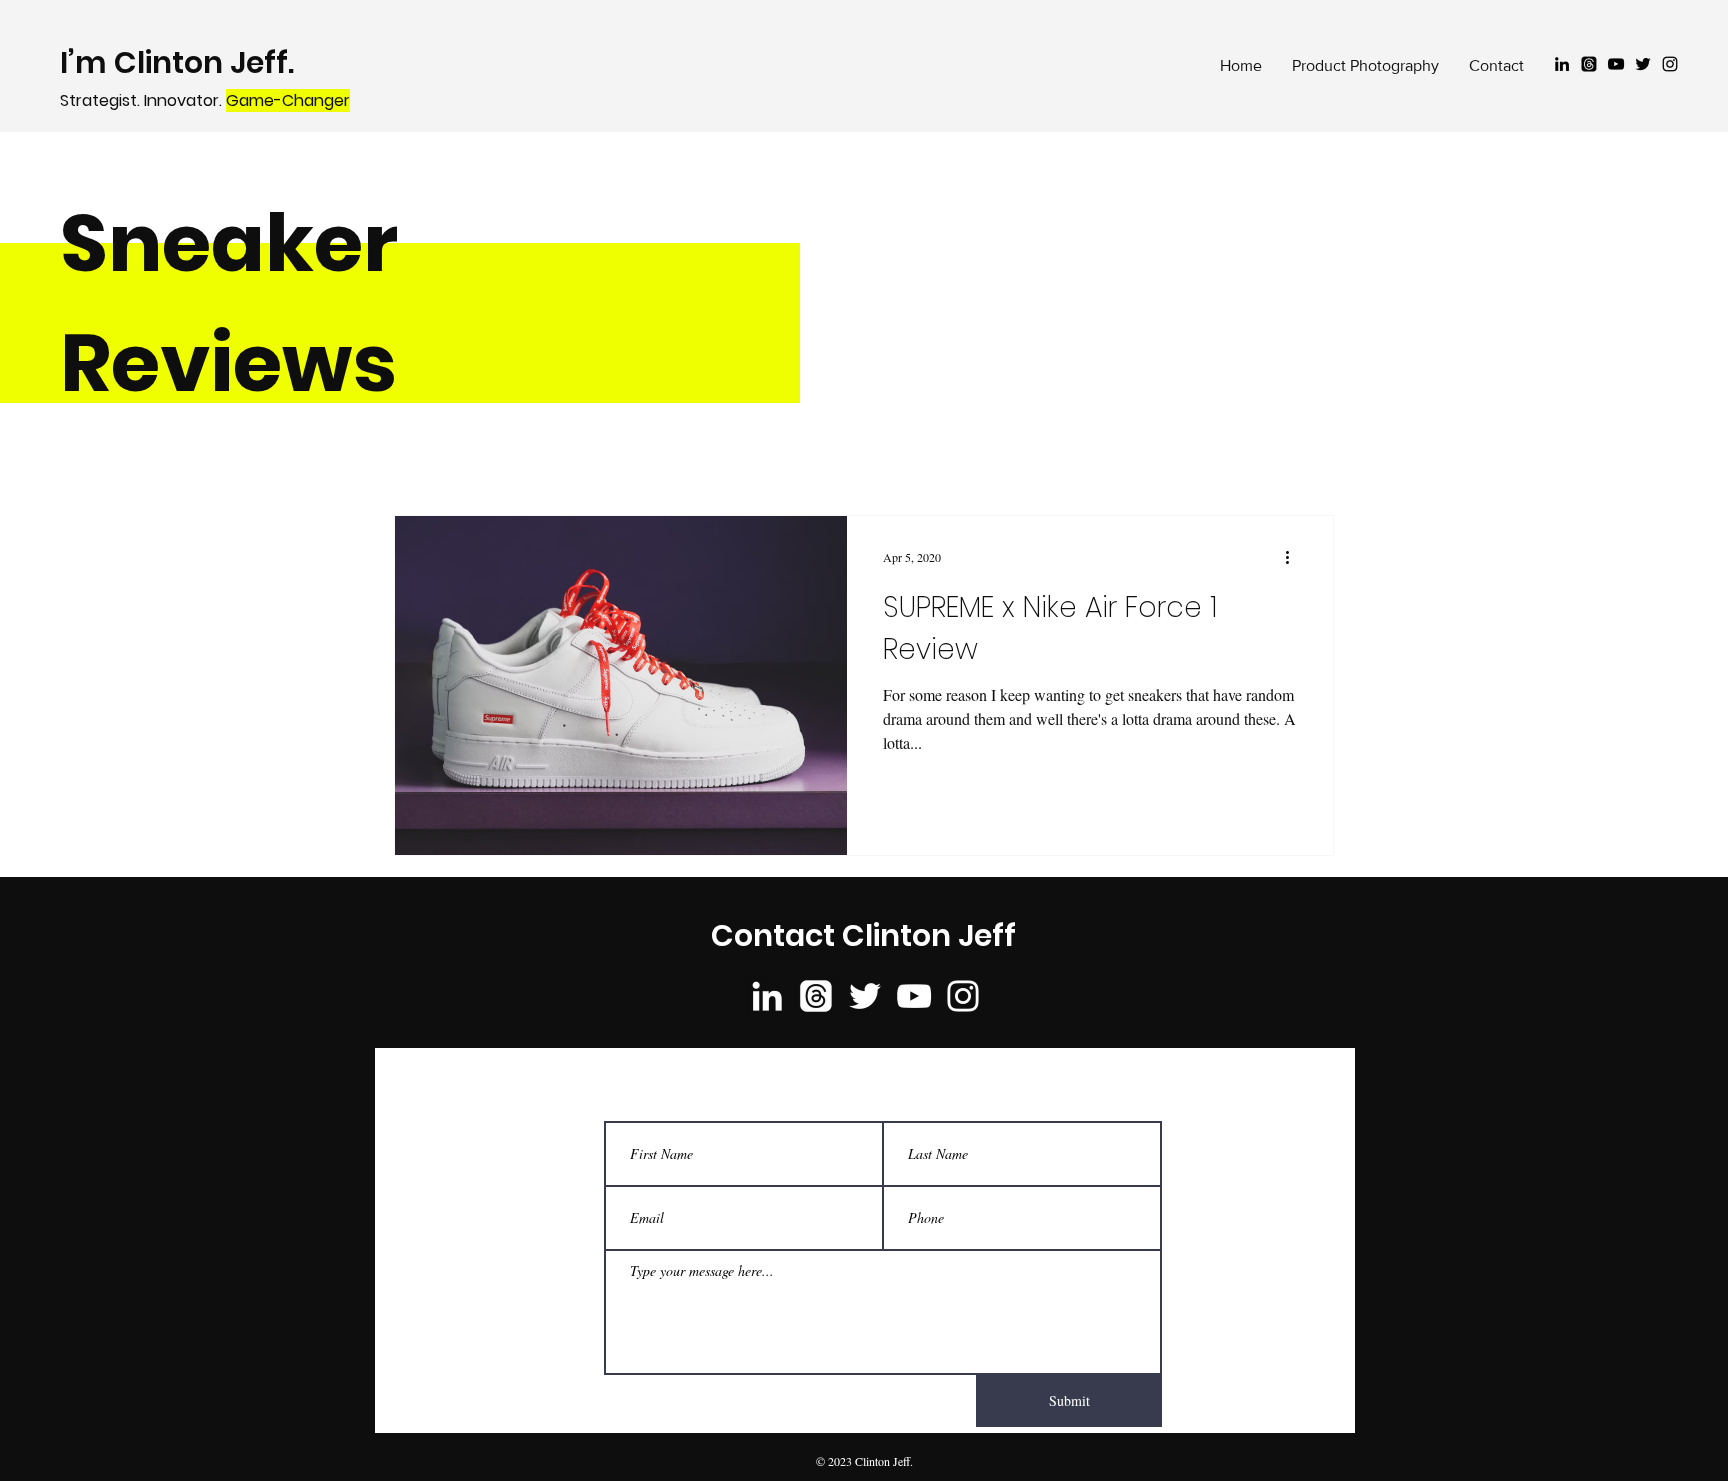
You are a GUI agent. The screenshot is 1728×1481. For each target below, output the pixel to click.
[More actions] (1294, 557)
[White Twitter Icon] (865, 996)
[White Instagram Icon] (963, 996)
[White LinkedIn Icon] (767, 996)
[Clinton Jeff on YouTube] (1616, 64)
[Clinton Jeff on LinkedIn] (1562, 64)
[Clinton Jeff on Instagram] (1670, 64)
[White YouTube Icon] (914, 996)
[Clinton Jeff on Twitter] (1643, 64)
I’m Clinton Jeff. (180, 62)
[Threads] (1589, 64)
